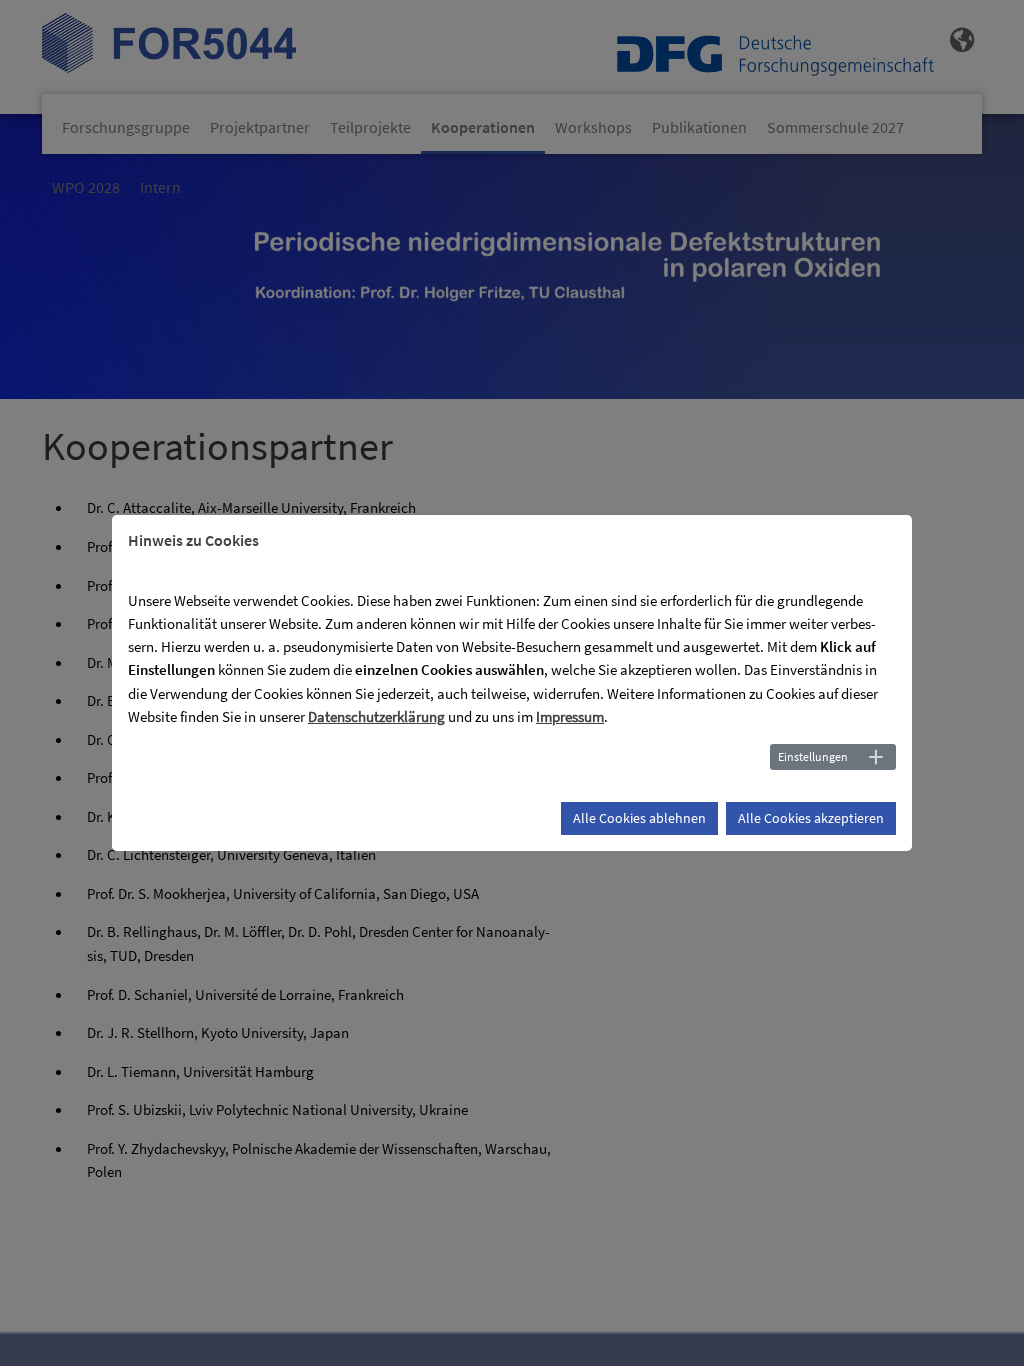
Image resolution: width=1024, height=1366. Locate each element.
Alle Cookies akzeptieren (811, 818)
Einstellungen (813, 756)
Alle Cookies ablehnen (639, 818)
